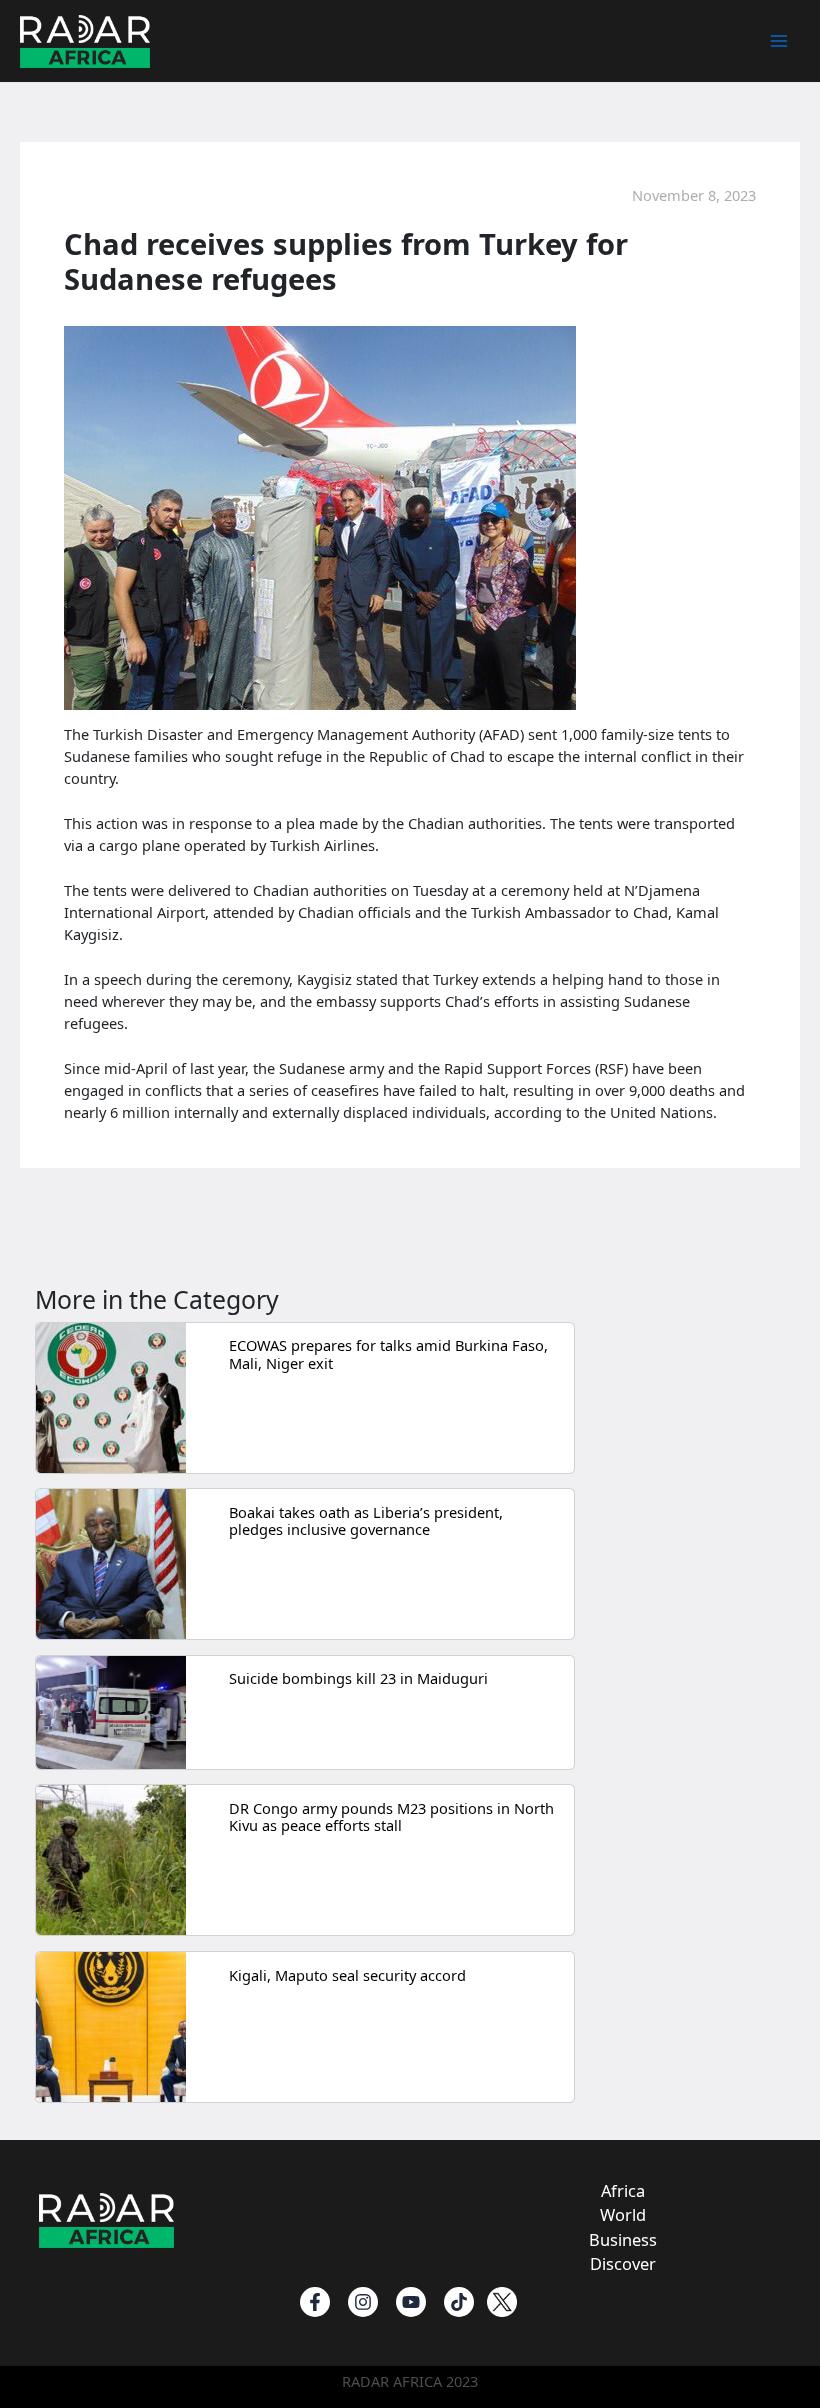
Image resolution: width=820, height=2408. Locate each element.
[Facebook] (315, 2302)
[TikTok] (459, 2302)
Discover (623, 2263)
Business (623, 2239)
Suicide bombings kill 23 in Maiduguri (358, 1678)
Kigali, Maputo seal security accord (347, 1975)
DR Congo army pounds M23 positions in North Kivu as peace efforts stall (391, 1817)
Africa (623, 2190)
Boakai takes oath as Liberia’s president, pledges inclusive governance (366, 1521)
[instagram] (363, 2302)
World (623, 2214)
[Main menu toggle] (779, 41)
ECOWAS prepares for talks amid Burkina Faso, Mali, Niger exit (388, 1354)
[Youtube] (411, 2302)
